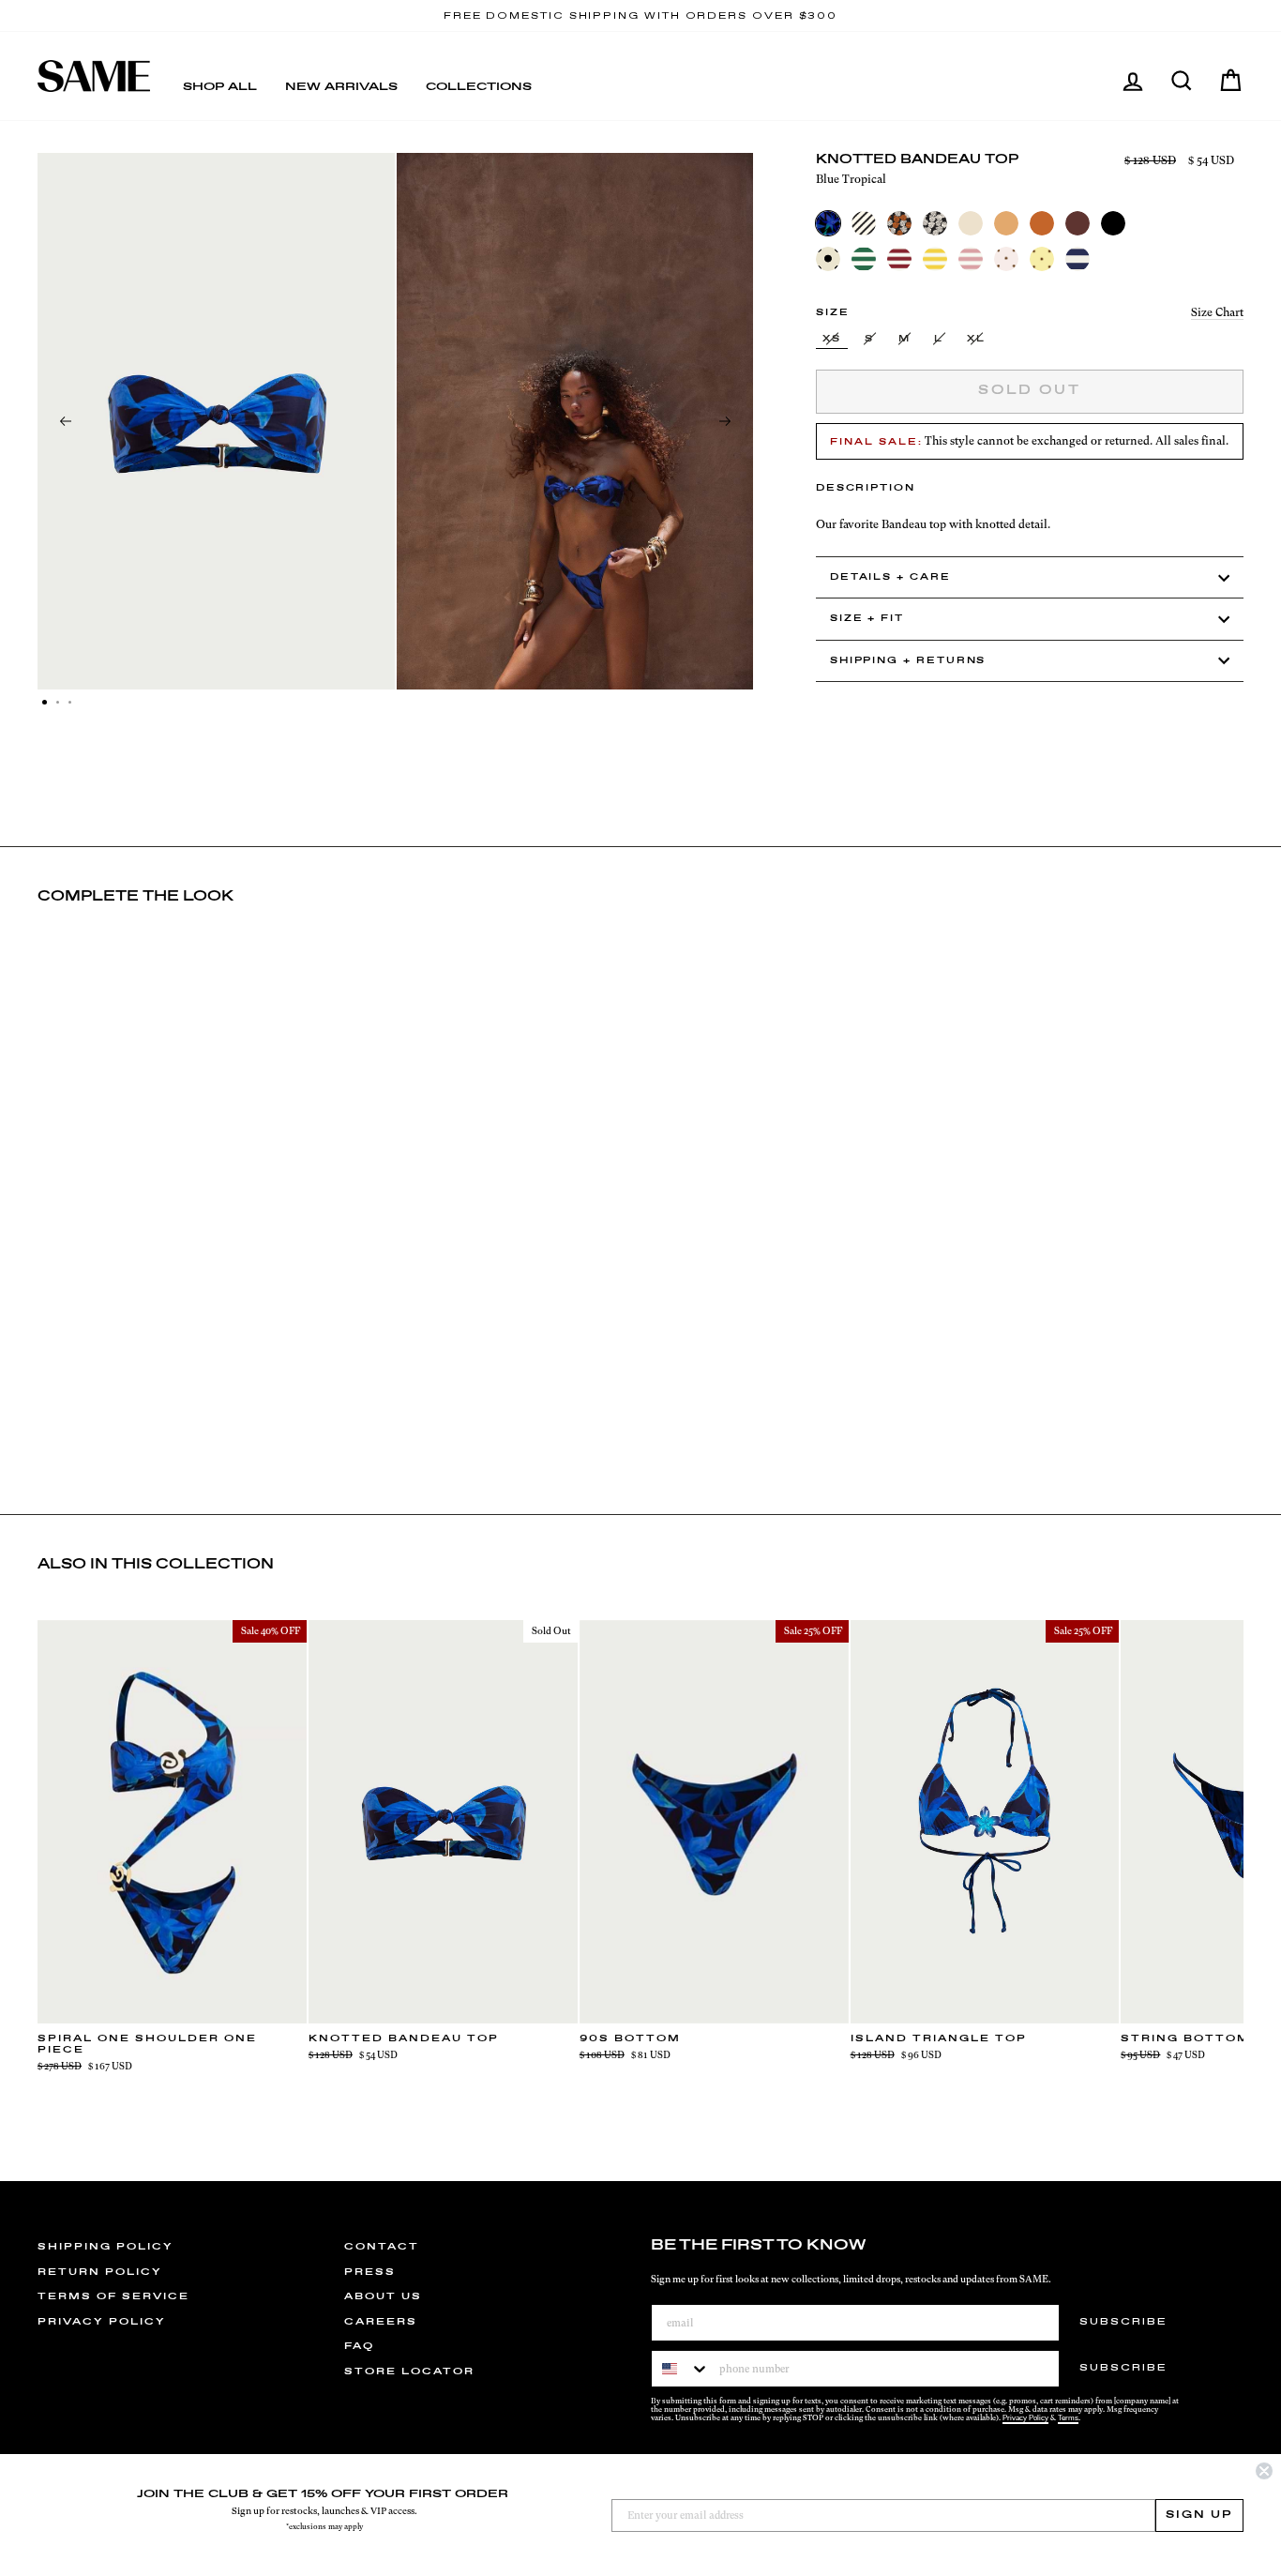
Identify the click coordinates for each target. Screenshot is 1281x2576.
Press (370, 2272)
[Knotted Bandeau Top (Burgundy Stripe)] (899, 259)
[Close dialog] (1264, 2471)
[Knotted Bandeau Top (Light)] (971, 223)
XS (832, 339)
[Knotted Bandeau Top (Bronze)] (1042, 223)
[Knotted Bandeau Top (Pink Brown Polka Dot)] (1006, 259)
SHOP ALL (220, 87)
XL (976, 339)
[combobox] (681, 2369)
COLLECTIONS (479, 87)
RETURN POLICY (100, 2272)
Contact (382, 2247)
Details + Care (890, 577)
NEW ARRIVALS (341, 87)
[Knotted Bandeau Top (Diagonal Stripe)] (864, 223)
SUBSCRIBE (1123, 2322)
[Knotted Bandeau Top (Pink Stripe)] (971, 259)
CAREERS (381, 2322)
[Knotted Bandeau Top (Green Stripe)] (864, 259)
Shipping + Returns (908, 661)
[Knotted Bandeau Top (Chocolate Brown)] (1078, 223)
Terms (1068, 2418)
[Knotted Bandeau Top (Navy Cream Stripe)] (1078, 259)
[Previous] (66, 421)
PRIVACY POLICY (102, 2322)
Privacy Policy (1025, 2418)
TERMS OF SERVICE (113, 2296)
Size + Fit (867, 619)
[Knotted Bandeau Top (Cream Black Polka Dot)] (828, 259)
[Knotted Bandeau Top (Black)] (1113, 223)
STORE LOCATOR (409, 2371)
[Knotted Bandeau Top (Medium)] (1006, 223)
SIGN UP (1199, 2515)
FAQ (359, 2346)
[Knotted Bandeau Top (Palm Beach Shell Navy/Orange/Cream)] (899, 223)
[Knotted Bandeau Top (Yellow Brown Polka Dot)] (1042, 259)
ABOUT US (383, 2296)
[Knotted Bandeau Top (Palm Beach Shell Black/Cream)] (935, 223)
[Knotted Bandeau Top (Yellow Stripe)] (935, 259)
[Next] (725, 421)
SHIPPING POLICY (105, 2247)
